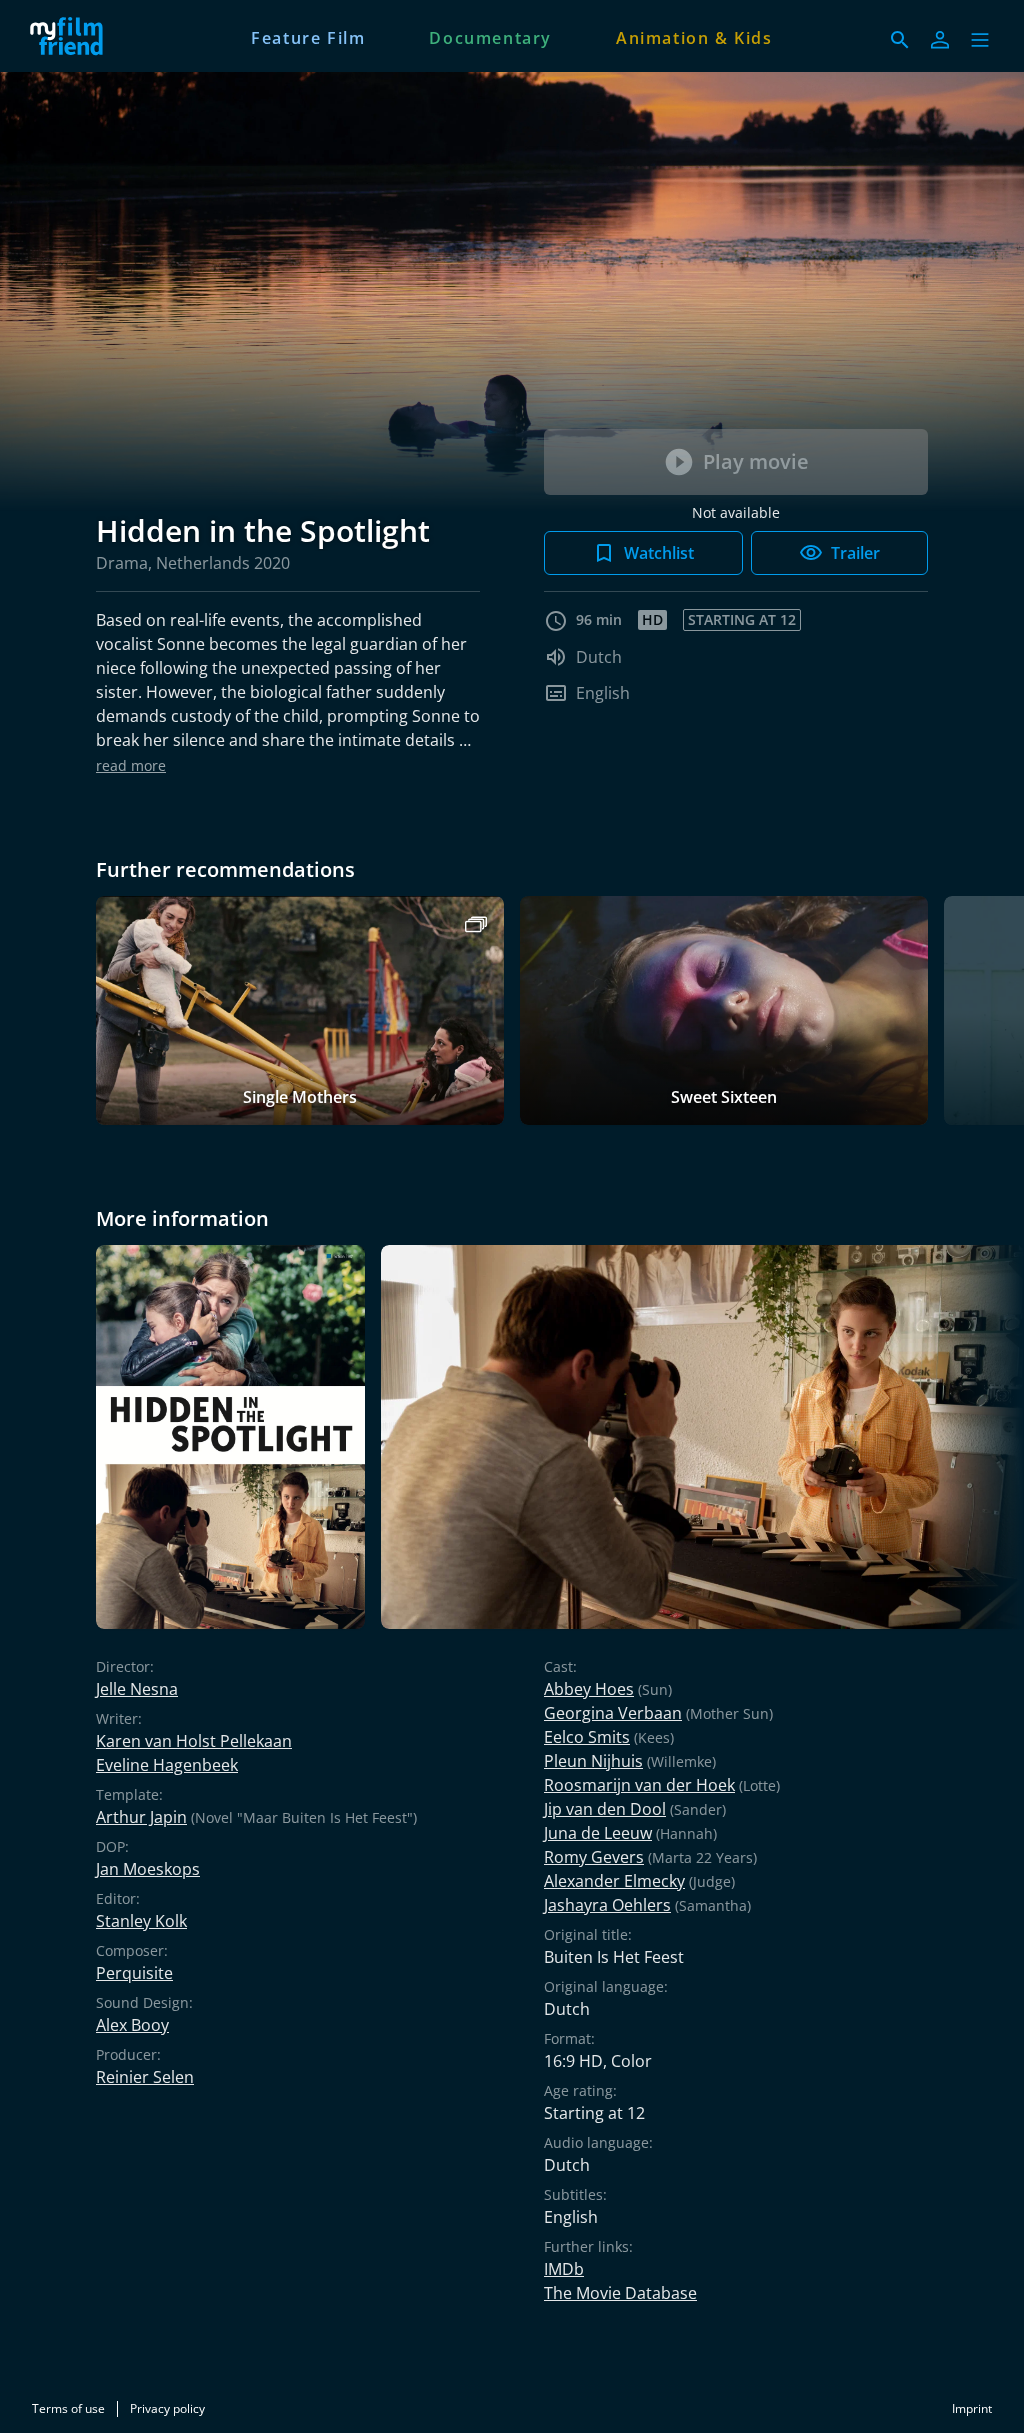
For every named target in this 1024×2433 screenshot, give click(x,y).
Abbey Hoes (589, 1689)
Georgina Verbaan (613, 1713)
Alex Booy (132, 2025)
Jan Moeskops (148, 1869)
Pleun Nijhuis (593, 1761)
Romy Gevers (594, 1857)
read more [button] (131, 765)
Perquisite (134, 1973)
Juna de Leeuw (598, 1833)
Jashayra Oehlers (607, 1905)
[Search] (900, 40)
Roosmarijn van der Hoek (639, 1785)
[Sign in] (940, 40)
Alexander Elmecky (614, 1881)
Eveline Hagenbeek (167, 1765)
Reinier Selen (145, 2077)
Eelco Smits (587, 1737)
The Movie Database (620, 2293)
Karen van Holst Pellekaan (194, 1741)
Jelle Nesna (137, 1689)
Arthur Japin (141, 1817)
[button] (980, 40)
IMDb (564, 2269)
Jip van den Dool (605, 1809)
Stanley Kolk (141, 1921)
